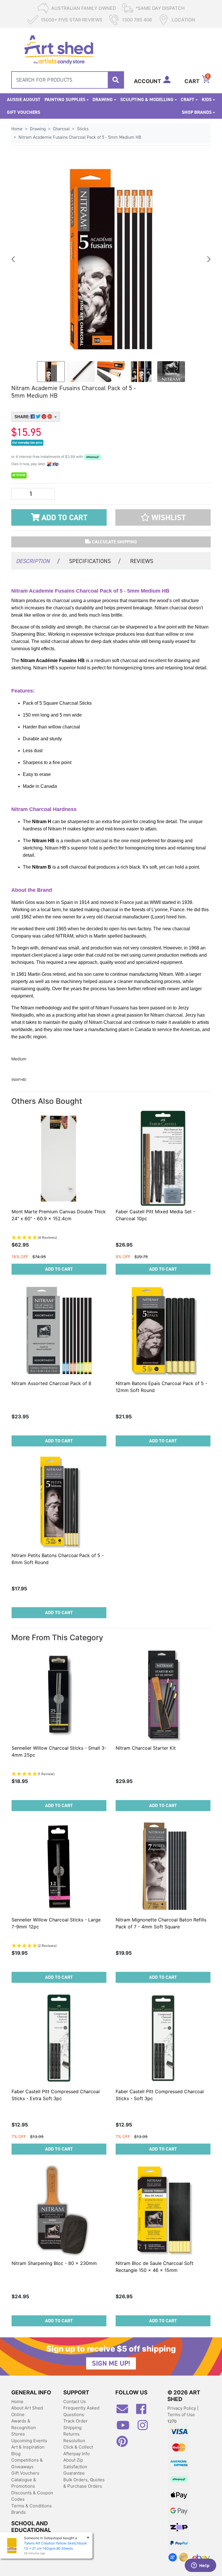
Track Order (75, 2421)
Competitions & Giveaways (27, 2463)
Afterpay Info (76, 2454)
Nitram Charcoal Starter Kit (146, 1748)
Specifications (95, 561)
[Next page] (208, 259)
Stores (18, 2434)
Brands (18, 2512)
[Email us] (125, 2411)
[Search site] (116, 80)
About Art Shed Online (27, 2411)
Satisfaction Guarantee (75, 2470)
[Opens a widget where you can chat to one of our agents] (200, 2566)
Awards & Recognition (24, 2424)
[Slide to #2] (111, 372)
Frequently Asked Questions (81, 2411)
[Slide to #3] (141, 372)
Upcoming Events (29, 2441)
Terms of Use (181, 2415)
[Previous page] (14, 259)
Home (17, 2401)
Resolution (74, 2441)
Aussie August (24, 99)
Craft (187, 99)
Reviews (142, 561)
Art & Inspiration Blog (28, 2450)
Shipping (72, 2428)
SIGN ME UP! (111, 2363)
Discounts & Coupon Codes (32, 2496)
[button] (163, 517)
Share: (23, 417)
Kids (207, 99)
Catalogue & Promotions (24, 2483)
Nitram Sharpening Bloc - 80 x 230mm (54, 2263)
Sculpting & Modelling (147, 99)
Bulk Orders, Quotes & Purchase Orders (84, 2483)
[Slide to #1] (51, 372)
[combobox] (68, 80)
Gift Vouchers (24, 112)
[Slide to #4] (171, 372)
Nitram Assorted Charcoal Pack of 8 (51, 1383)
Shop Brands (197, 112)
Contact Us (75, 2401)
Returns (71, 2434)
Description (38, 561)
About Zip (73, 2460)
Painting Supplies (65, 99)
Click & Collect (78, 2447)
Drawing (103, 99)
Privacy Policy (182, 2408)
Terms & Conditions (32, 2506)
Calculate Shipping (114, 542)
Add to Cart (63, 518)
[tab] (38, 561)
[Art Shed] (59, 49)
